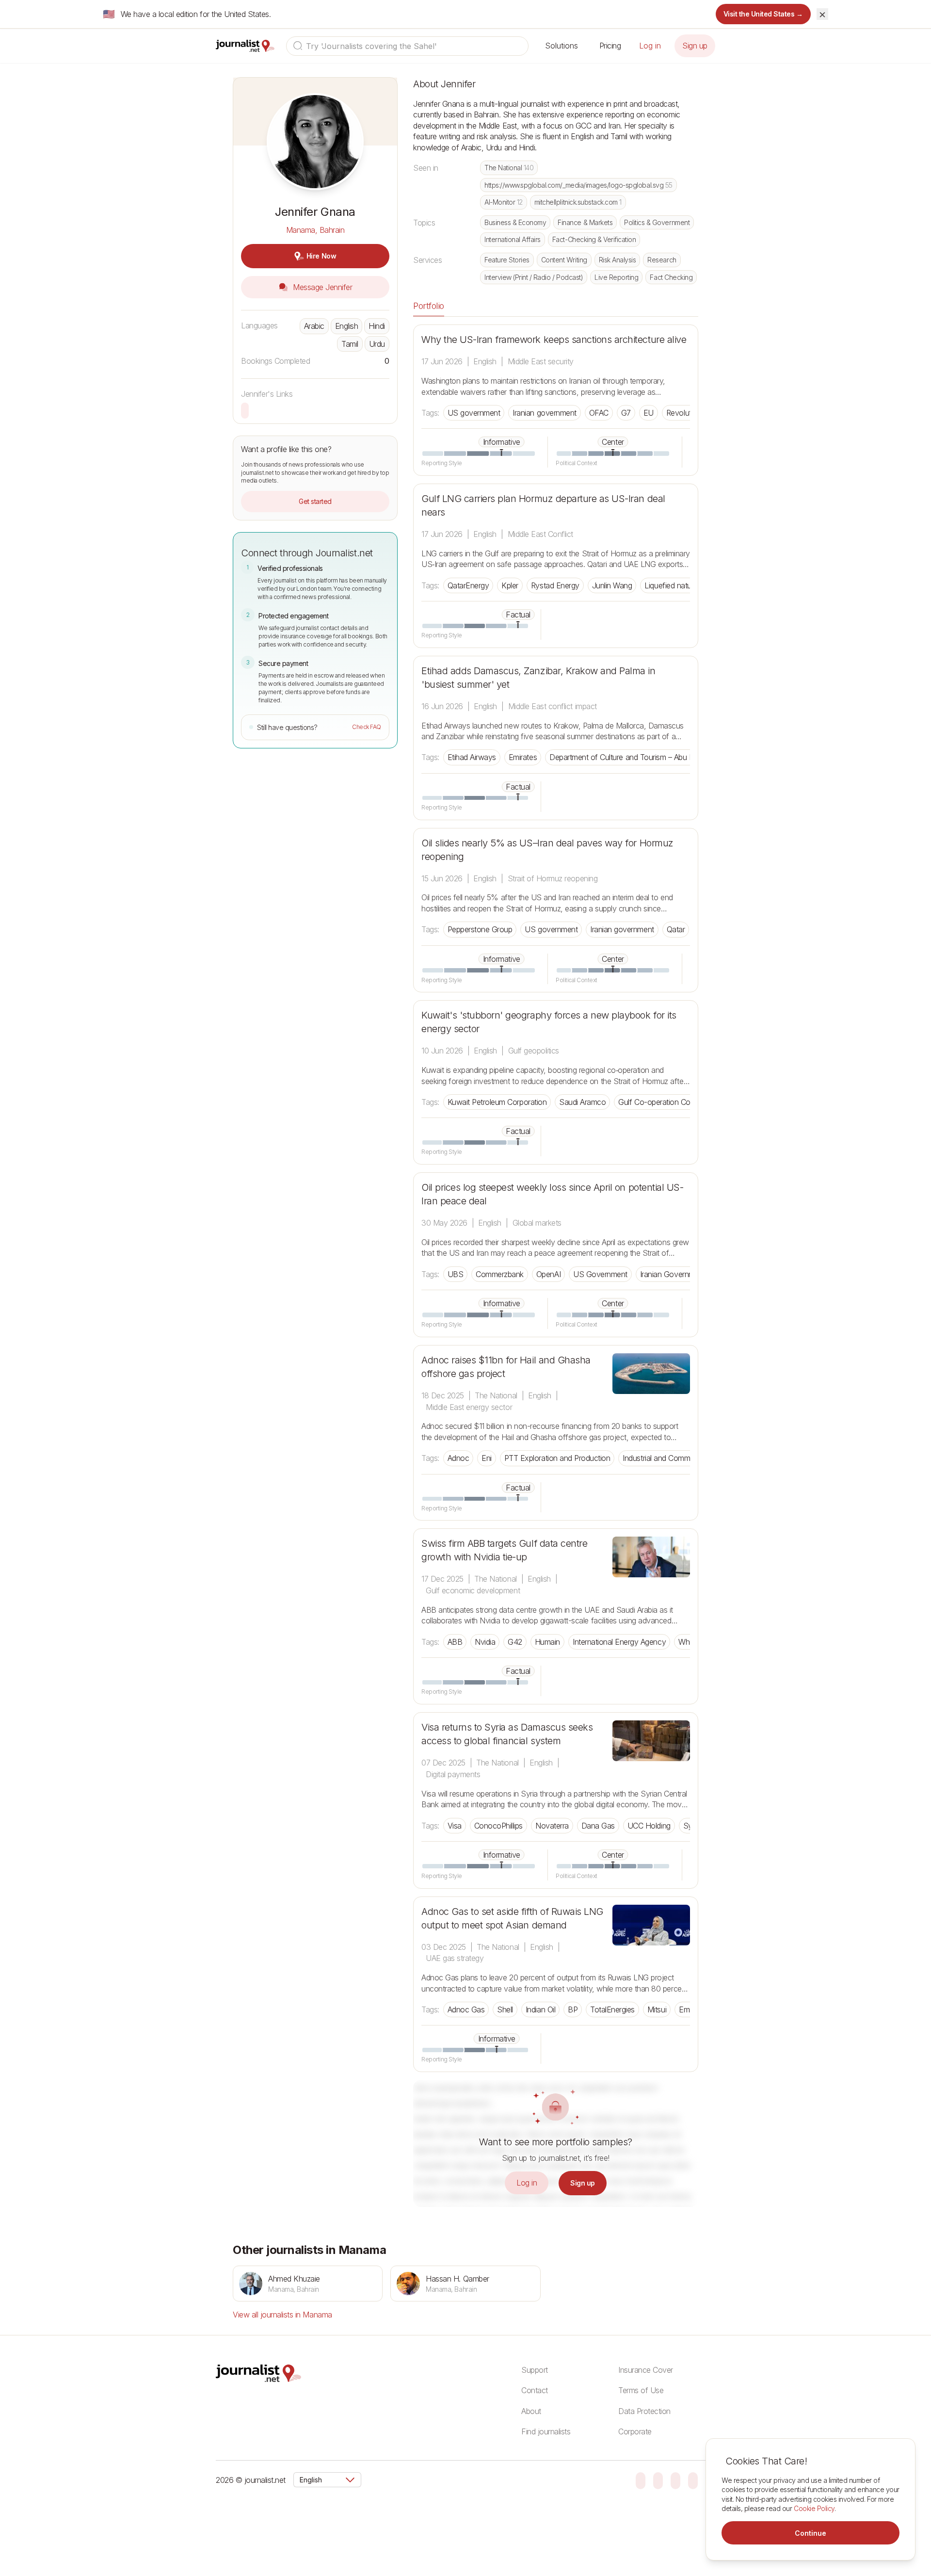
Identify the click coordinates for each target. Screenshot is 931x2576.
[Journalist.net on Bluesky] (641, 2480)
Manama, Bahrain (315, 230)
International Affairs (513, 239)
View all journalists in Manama (282, 2315)
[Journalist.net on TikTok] (658, 2480)
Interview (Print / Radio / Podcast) (534, 277)
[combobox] (407, 46)
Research (662, 260)
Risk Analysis (618, 260)
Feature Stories (507, 260)
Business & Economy (515, 222)
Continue (811, 2533)
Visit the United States (763, 14)
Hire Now (321, 256)
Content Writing (564, 260)
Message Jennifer (322, 287)
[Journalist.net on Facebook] (675, 2480)
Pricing (610, 46)
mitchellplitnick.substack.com (578, 202)
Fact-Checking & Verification (594, 239)
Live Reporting (616, 277)
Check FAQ (367, 727)
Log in (650, 46)
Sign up (695, 46)
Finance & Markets (585, 222)
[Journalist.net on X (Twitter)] (693, 2480)
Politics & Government (657, 222)
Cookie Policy (814, 2508)
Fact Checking (671, 277)
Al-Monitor (504, 202)
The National (509, 168)
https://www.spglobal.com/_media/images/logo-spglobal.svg (578, 185)
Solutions (562, 46)
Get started (315, 501)
